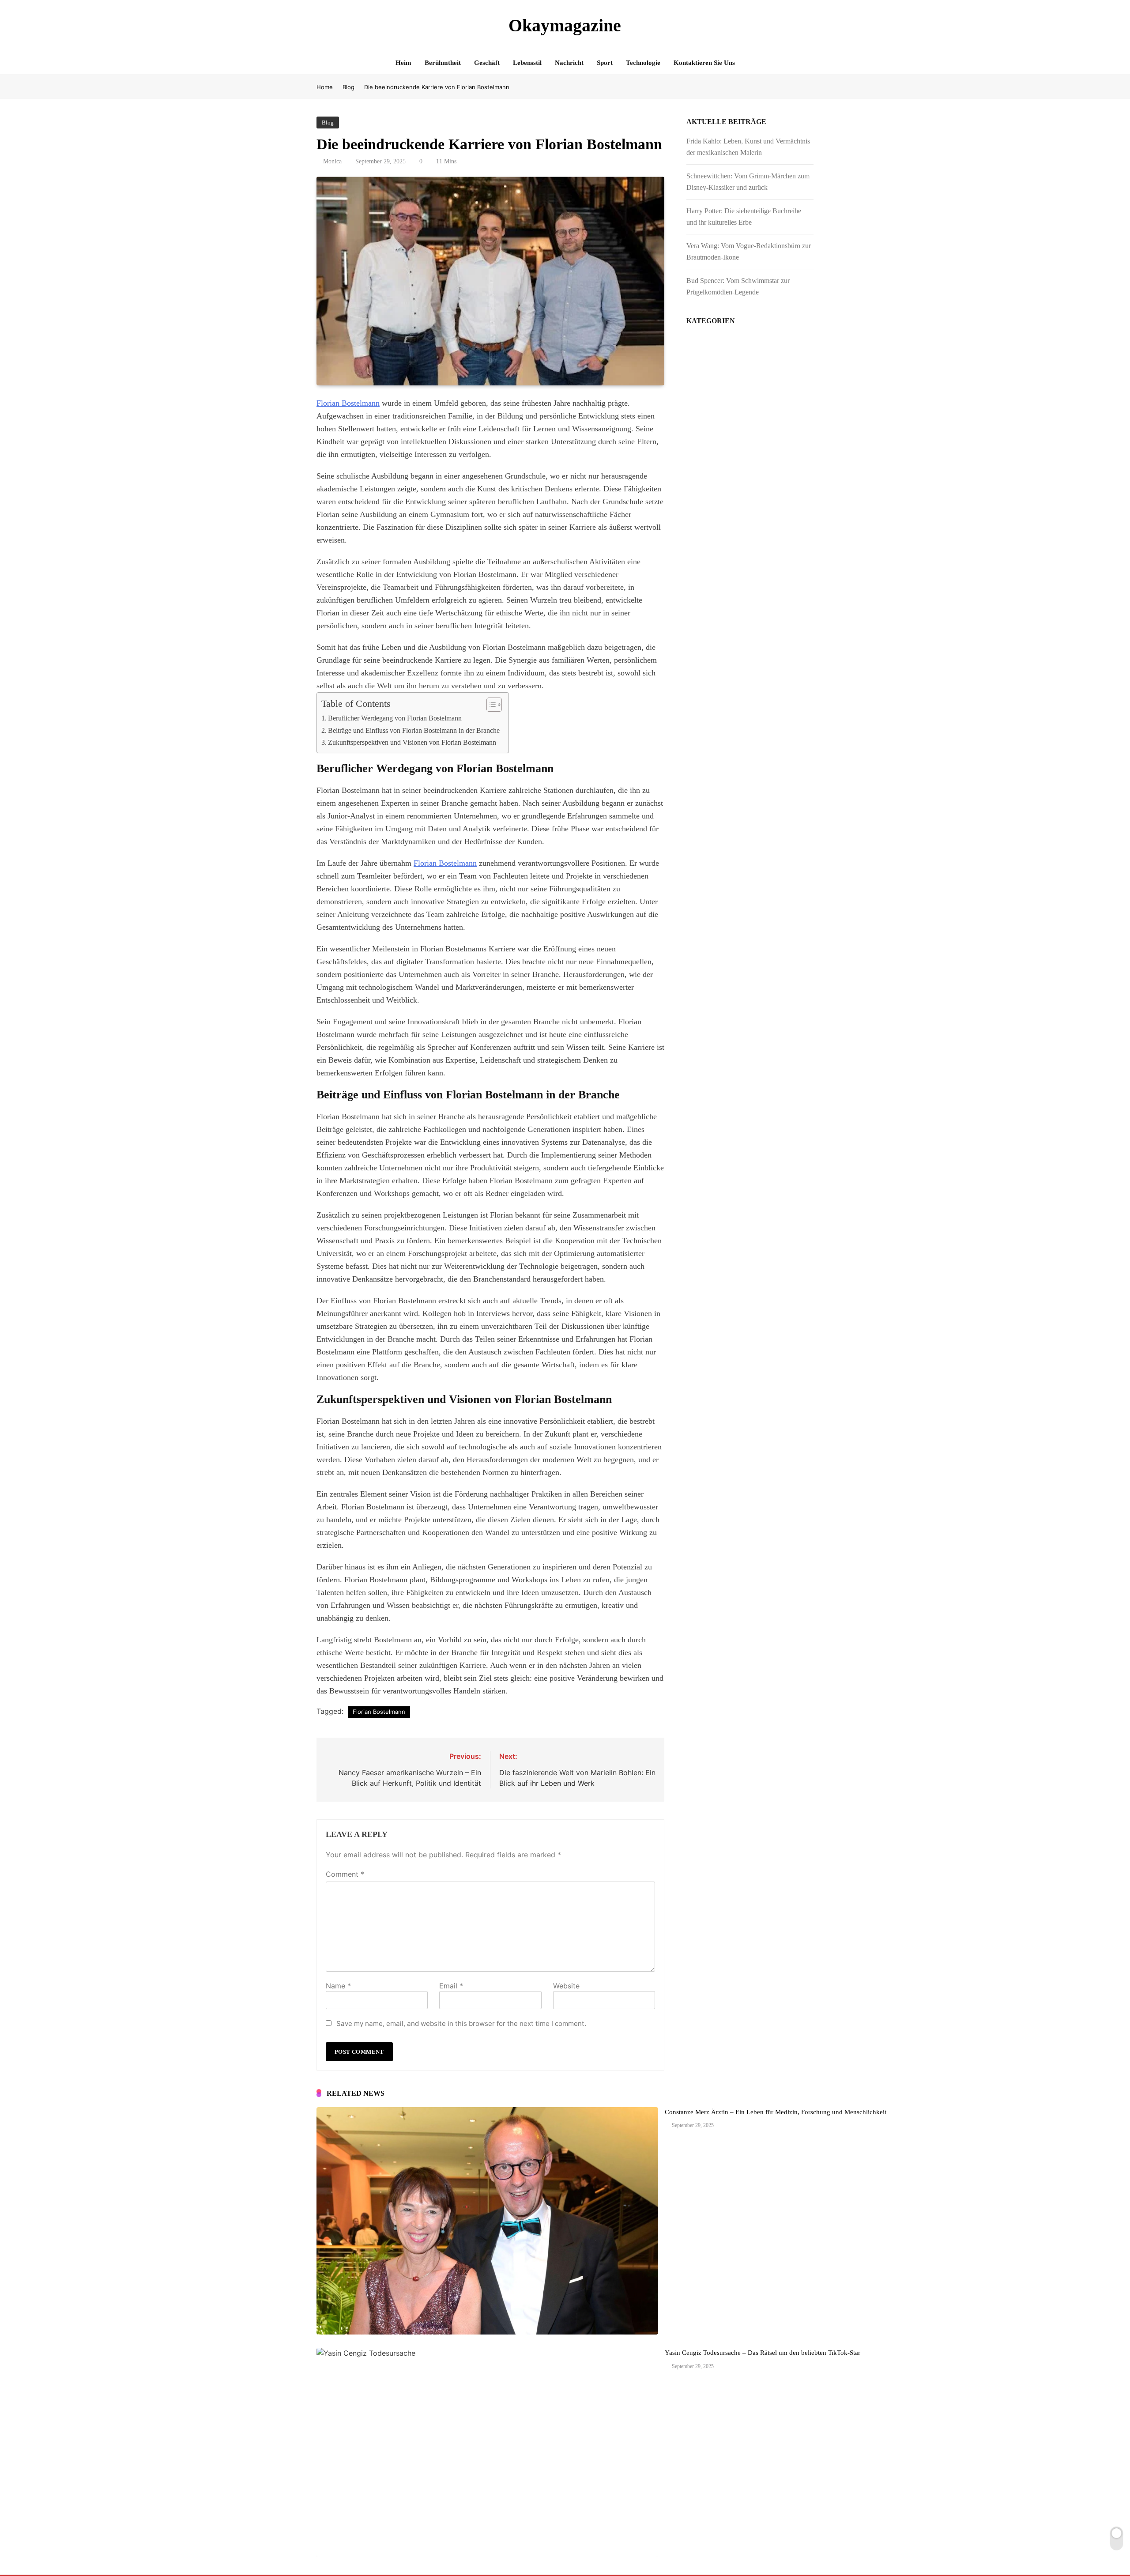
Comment (345, 1874)
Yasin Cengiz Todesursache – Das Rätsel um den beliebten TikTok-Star (763, 2353)
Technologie (643, 63)
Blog (328, 123)
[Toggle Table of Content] (490, 705)
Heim (403, 63)
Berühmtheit (443, 63)
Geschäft (487, 63)
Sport (605, 63)
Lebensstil (527, 63)
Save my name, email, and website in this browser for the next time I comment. (461, 2023)
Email (451, 1986)
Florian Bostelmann (348, 403)
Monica (332, 161)
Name (338, 1986)
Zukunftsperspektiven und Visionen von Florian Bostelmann (412, 743)
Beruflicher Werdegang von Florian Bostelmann (395, 718)
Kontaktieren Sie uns (704, 63)
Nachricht (569, 63)
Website (566, 1986)
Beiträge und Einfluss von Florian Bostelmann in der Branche (414, 731)
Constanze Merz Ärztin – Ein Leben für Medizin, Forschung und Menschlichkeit (776, 2112)
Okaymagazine (565, 25)
